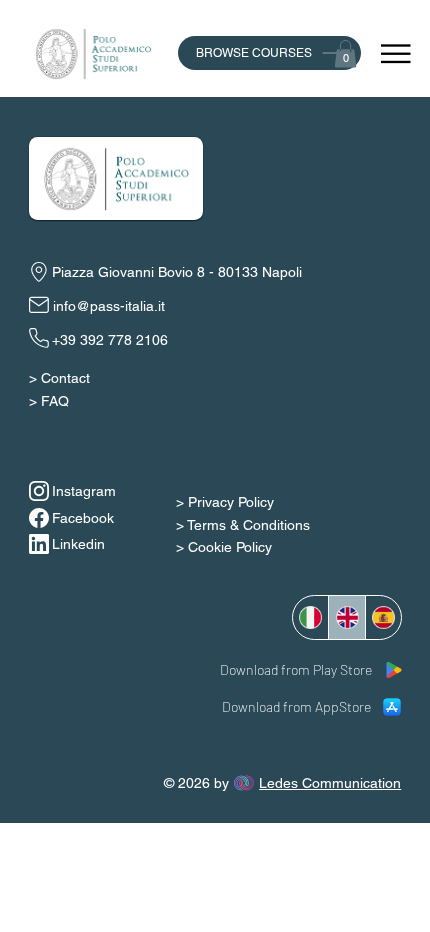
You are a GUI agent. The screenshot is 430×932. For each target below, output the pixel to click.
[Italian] (310, 617)
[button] (345, 53)
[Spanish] (383, 617)
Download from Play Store (296, 669)
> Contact (59, 378)
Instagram (84, 491)
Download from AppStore (296, 706)
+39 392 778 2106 (110, 340)
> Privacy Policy (225, 502)
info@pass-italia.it (109, 306)
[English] (346, 617)
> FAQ (49, 401)
